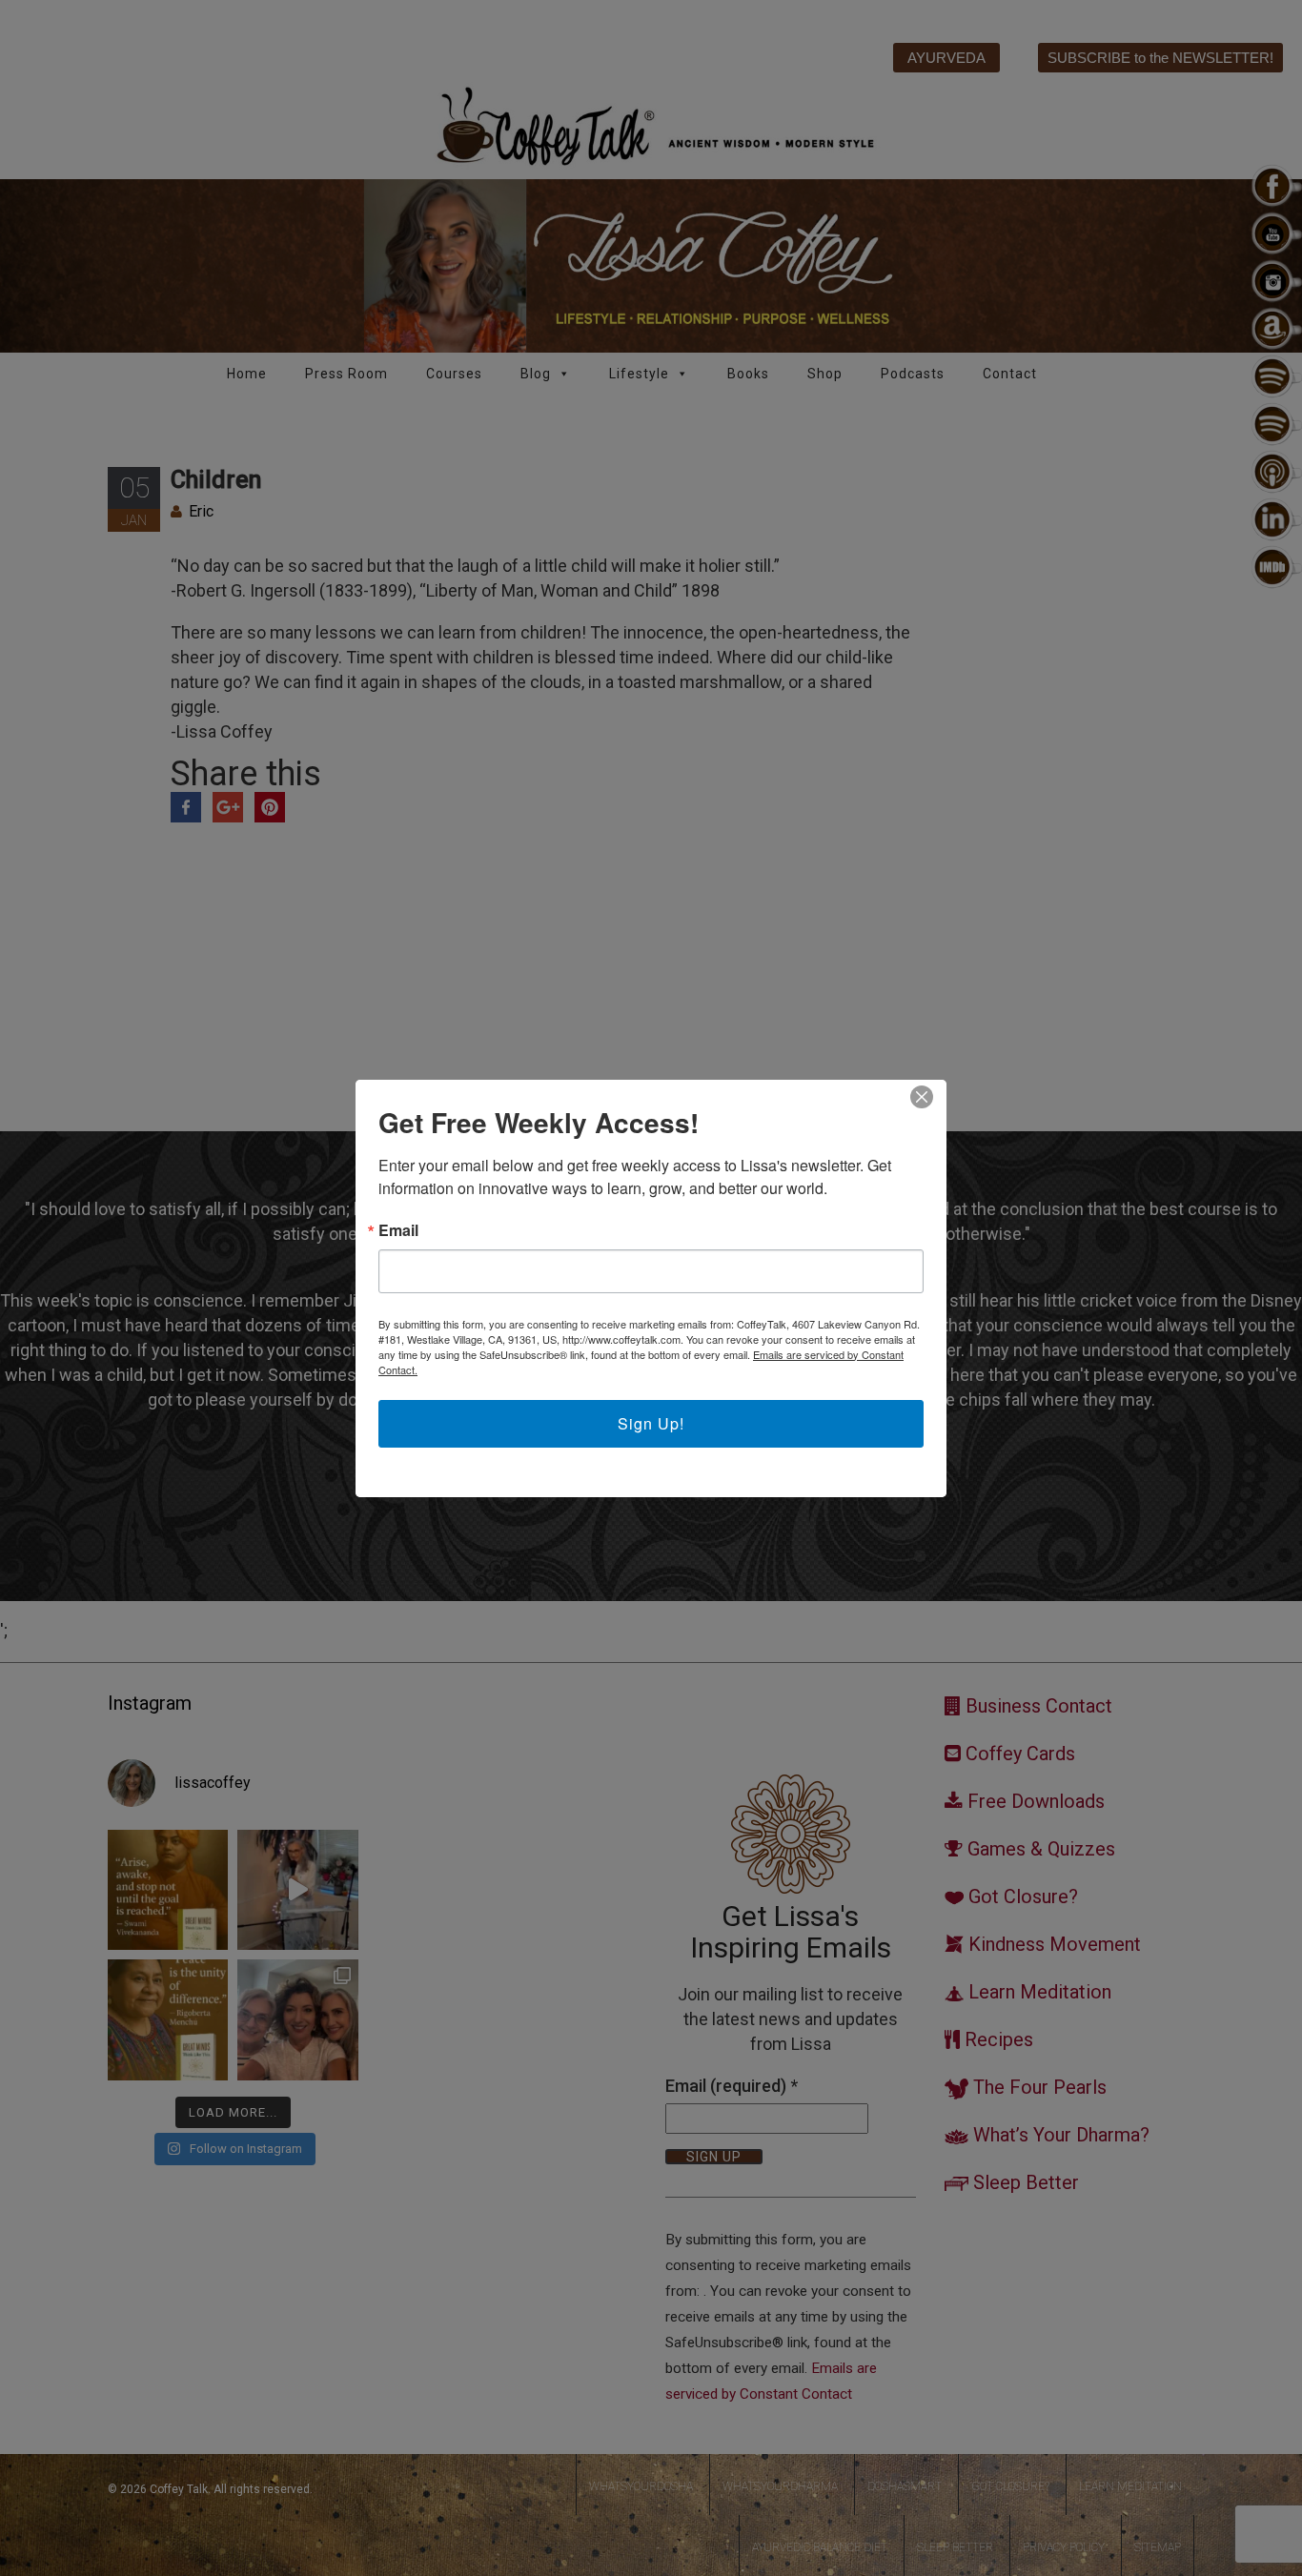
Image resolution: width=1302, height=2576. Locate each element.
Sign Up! (651, 1423)
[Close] (922, 1097)
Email (398, 1230)
